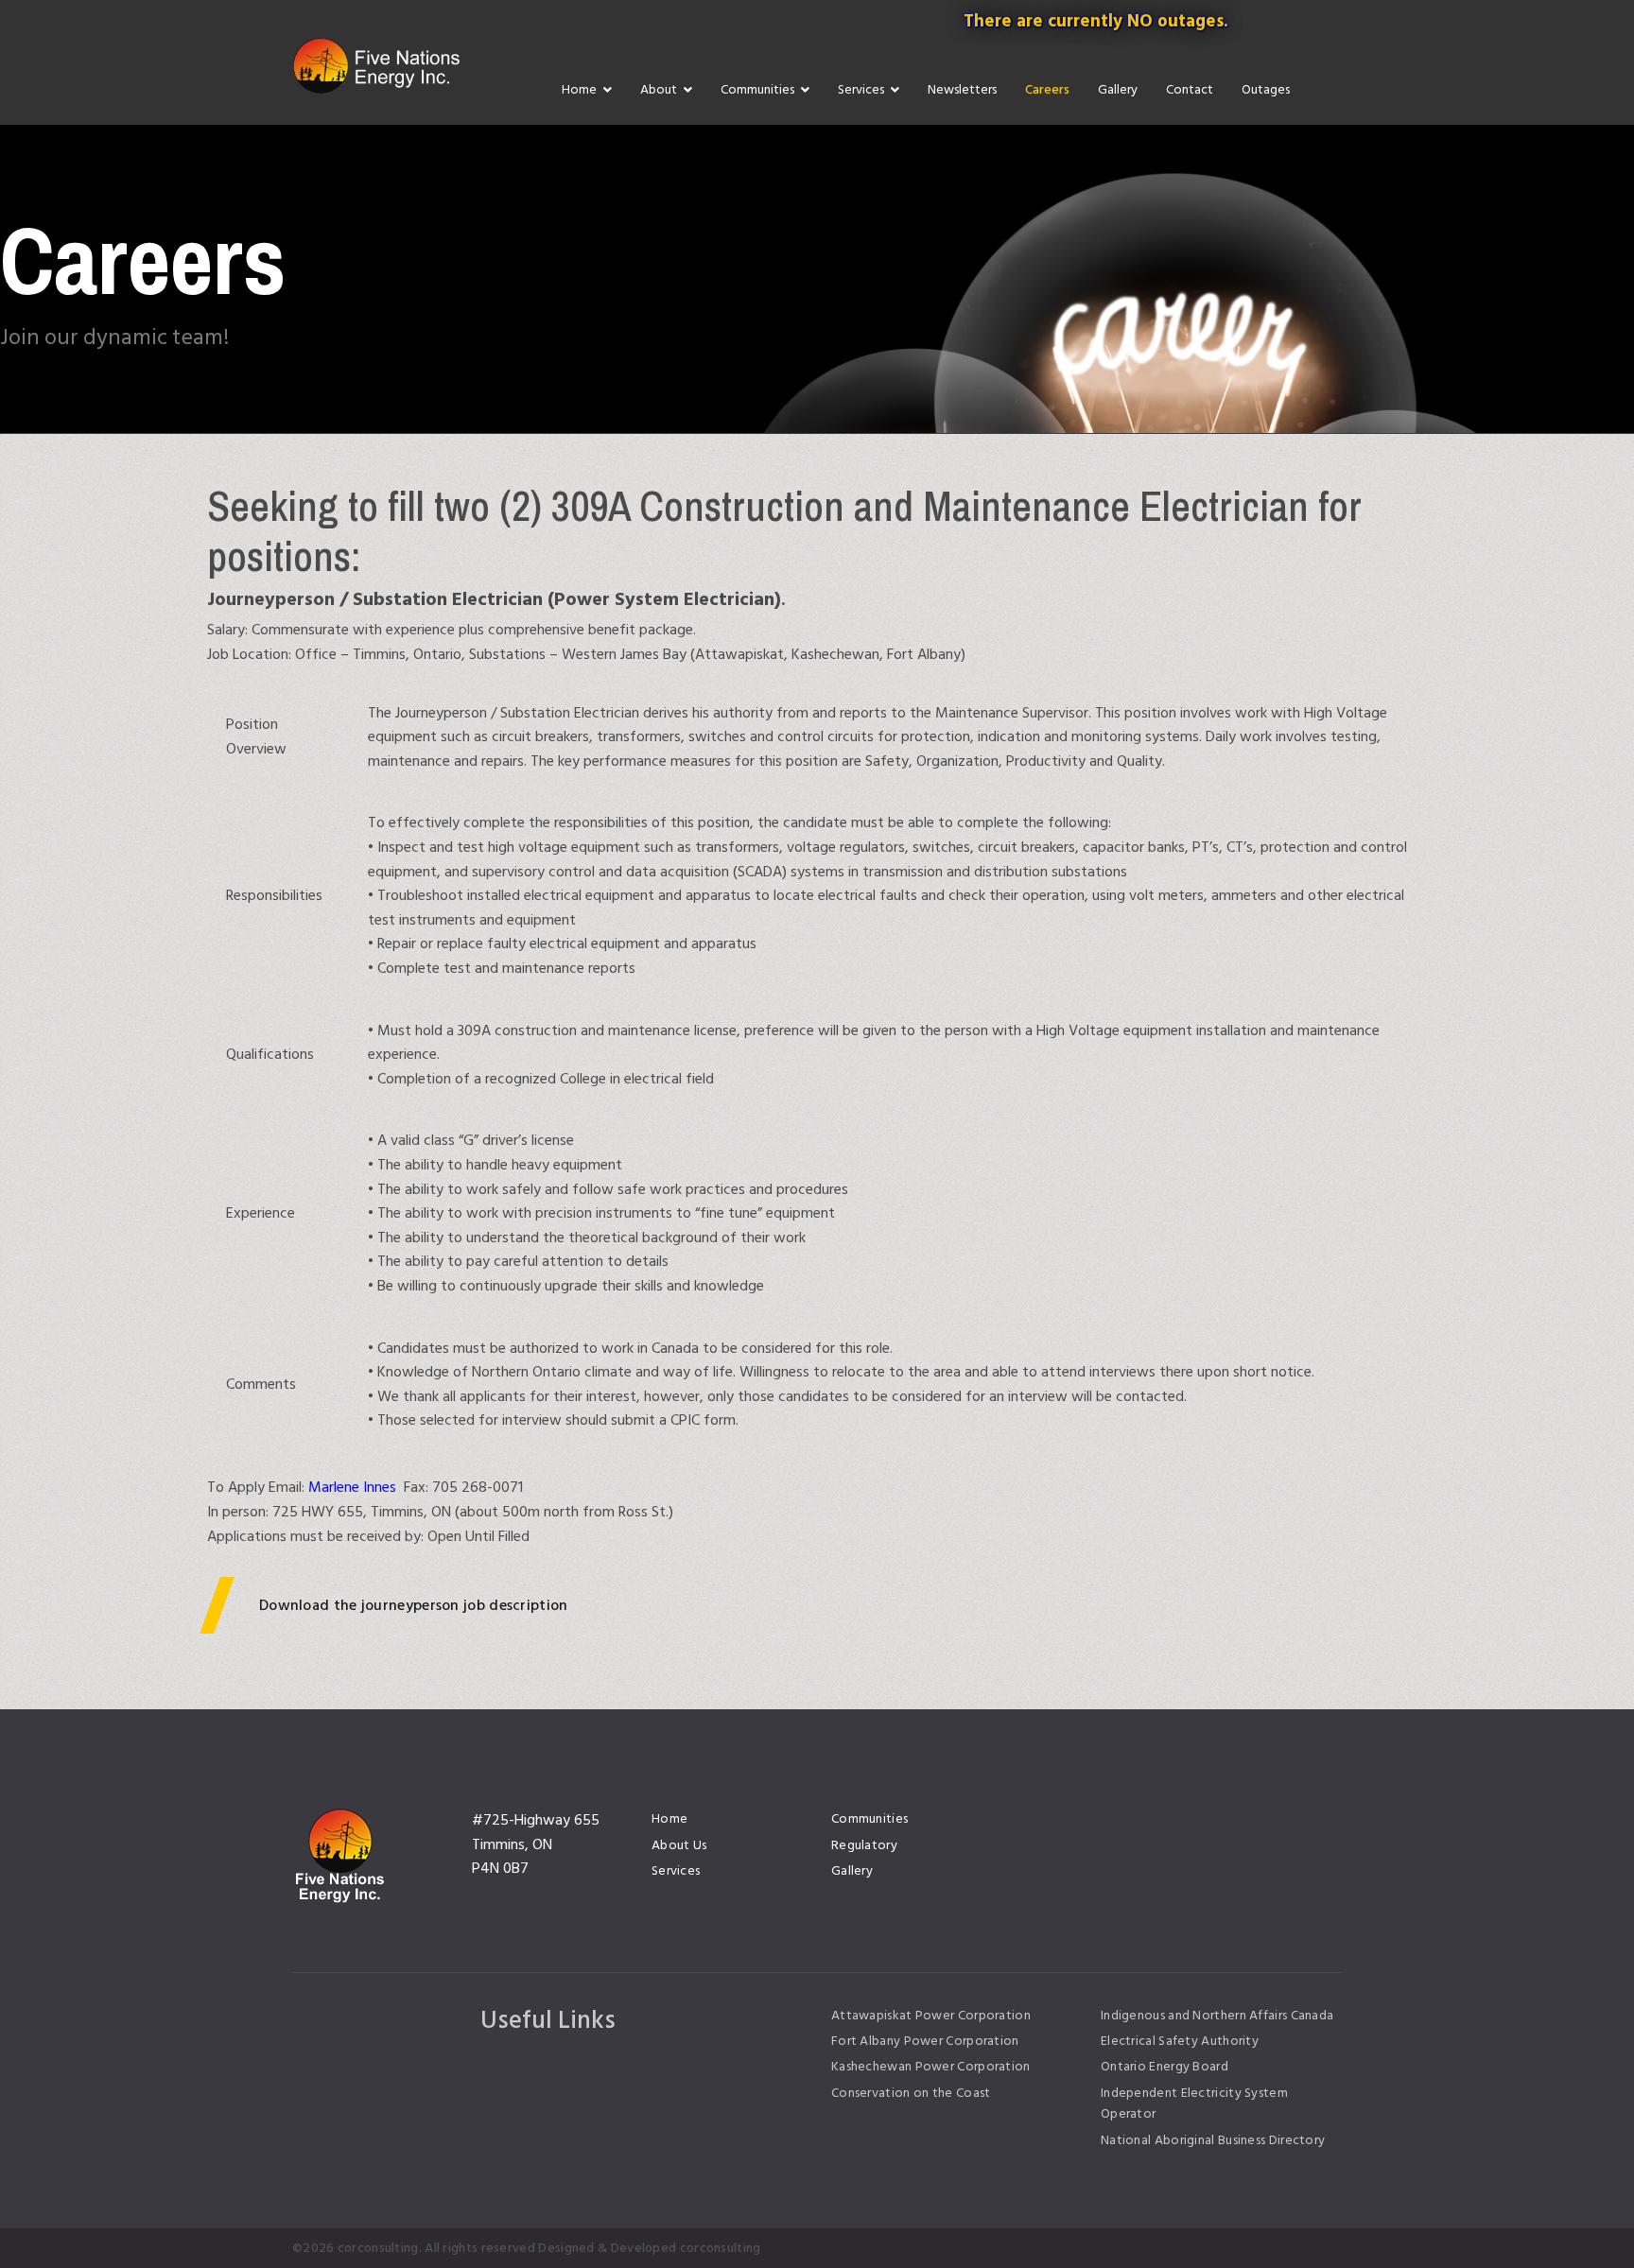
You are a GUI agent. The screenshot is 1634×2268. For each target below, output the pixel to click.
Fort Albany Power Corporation (925, 2041)
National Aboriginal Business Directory (1213, 2140)
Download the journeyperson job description (414, 1605)
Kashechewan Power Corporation (931, 2067)
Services (861, 89)
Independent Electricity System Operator (1194, 2104)
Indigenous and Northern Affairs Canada (1217, 2016)
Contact (1190, 89)
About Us (679, 1845)
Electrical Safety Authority (1180, 2041)
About (659, 89)
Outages (1266, 89)
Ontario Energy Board (1165, 2067)
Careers (1047, 89)
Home (579, 89)
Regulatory (864, 1845)
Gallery (1118, 89)
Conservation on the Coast (911, 2093)
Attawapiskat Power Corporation (931, 2016)
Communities (757, 89)
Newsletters (962, 89)
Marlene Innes (352, 1487)
